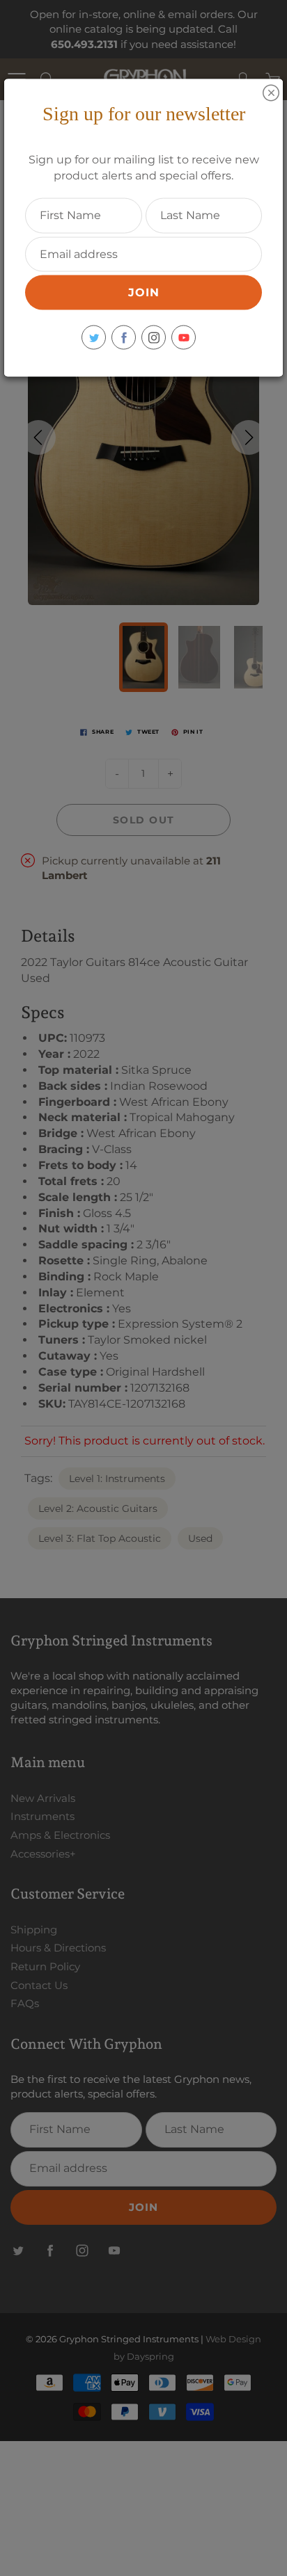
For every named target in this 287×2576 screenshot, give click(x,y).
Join (144, 292)
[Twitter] (94, 338)
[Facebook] (124, 338)
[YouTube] (184, 338)
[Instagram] (154, 338)
